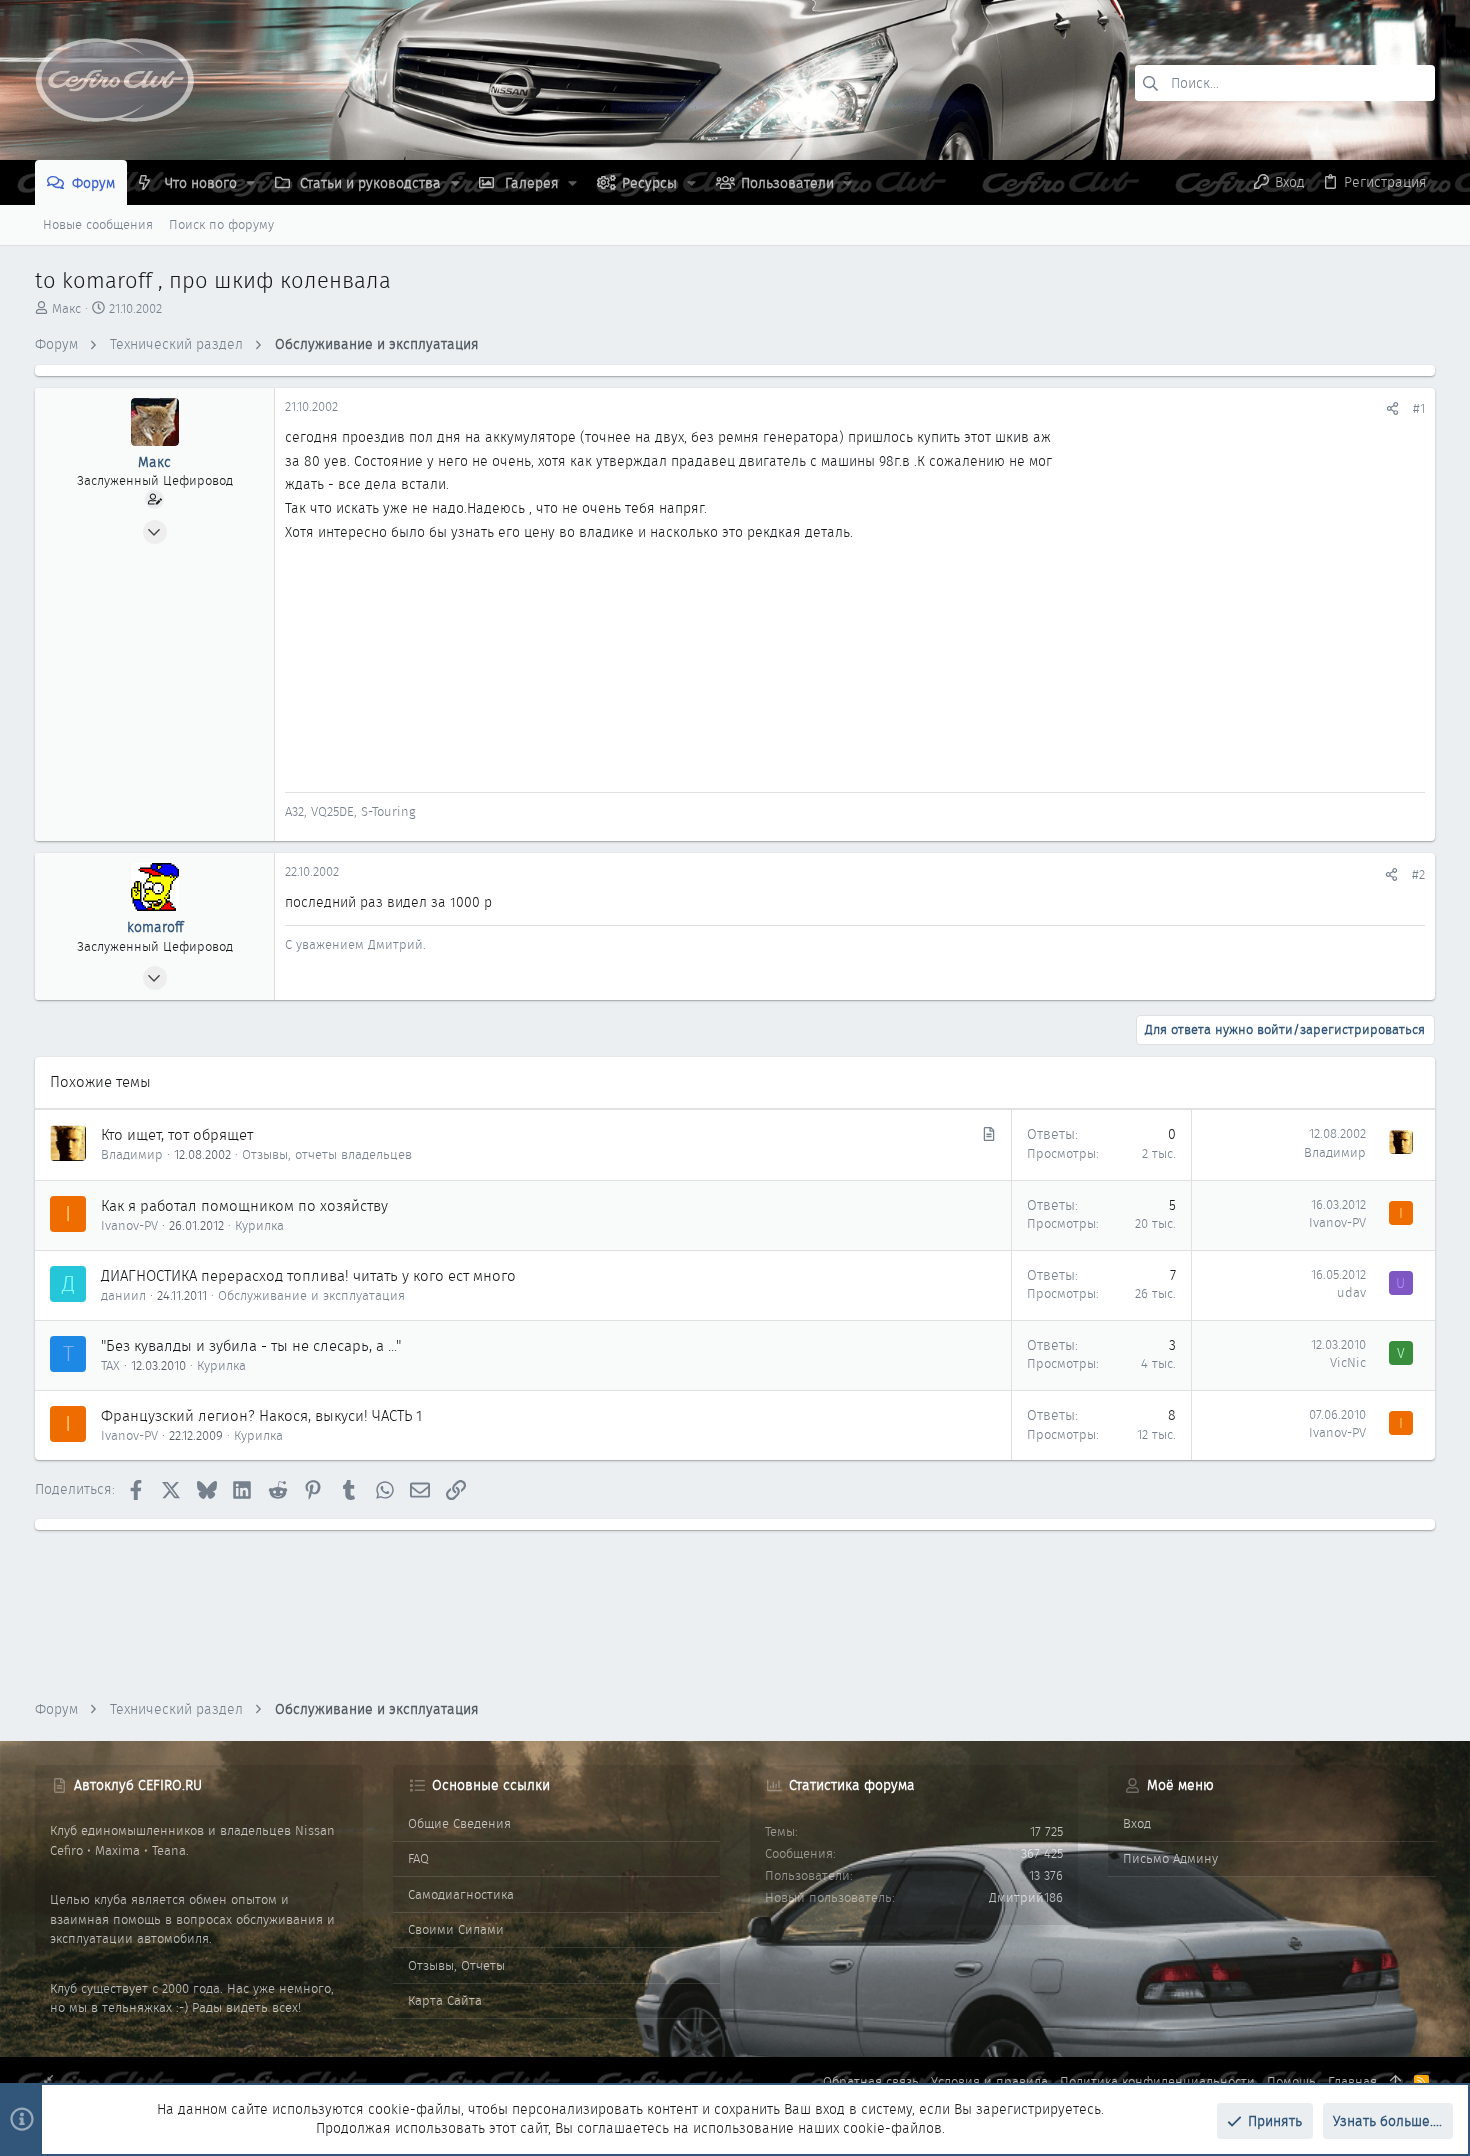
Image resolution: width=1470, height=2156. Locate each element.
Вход (1137, 1823)
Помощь (1291, 2081)
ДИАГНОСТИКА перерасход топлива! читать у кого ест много (308, 1276)
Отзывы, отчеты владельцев (327, 1154)
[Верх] (1395, 2082)
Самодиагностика (461, 1894)
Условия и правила (989, 2081)
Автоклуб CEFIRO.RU (138, 1785)
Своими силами (456, 1929)
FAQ (418, 1858)
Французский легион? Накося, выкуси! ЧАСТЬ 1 (261, 1416)
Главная (1352, 2081)
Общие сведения (459, 1823)
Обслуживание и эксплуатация (311, 1295)
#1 (1419, 408)
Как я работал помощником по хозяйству (244, 1206)
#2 (1418, 874)
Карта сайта (445, 2000)
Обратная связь (871, 2081)
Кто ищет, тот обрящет (177, 1135)
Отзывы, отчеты (456, 1965)
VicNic (1348, 1362)
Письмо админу (1170, 1858)
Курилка (259, 1225)
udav (1351, 1292)
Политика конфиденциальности (1157, 2081)
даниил (123, 1295)
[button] (250, 183)
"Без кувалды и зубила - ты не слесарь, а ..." (251, 1346)
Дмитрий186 (1026, 1897)
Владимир (132, 1154)
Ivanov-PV (129, 1225)
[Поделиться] (1392, 408)
